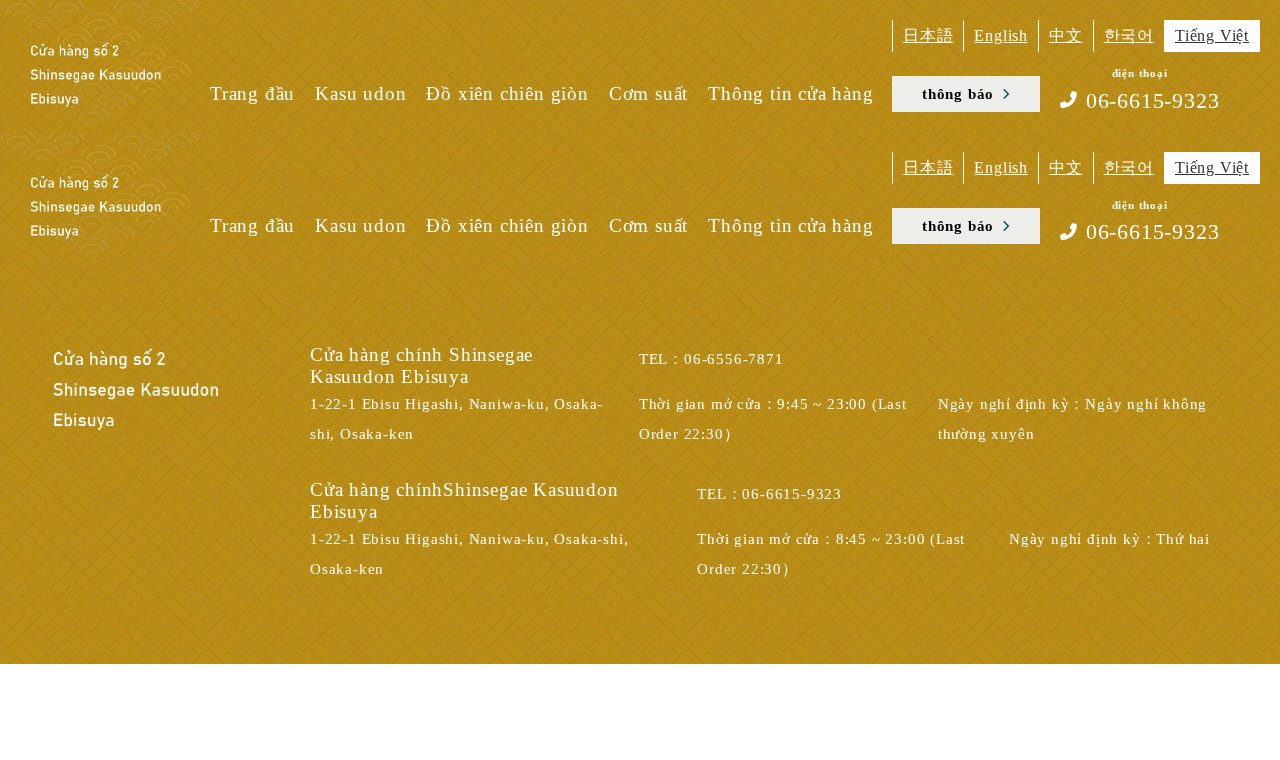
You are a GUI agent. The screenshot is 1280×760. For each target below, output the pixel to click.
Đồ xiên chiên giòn (507, 93)
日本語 (928, 35)
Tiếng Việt (1212, 35)
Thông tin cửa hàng (790, 93)
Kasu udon (360, 93)
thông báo (958, 94)
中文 (1066, 35)
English (1001, 35)
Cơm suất (648, 93)
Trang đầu (252, 93)
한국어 (1129, 35)
